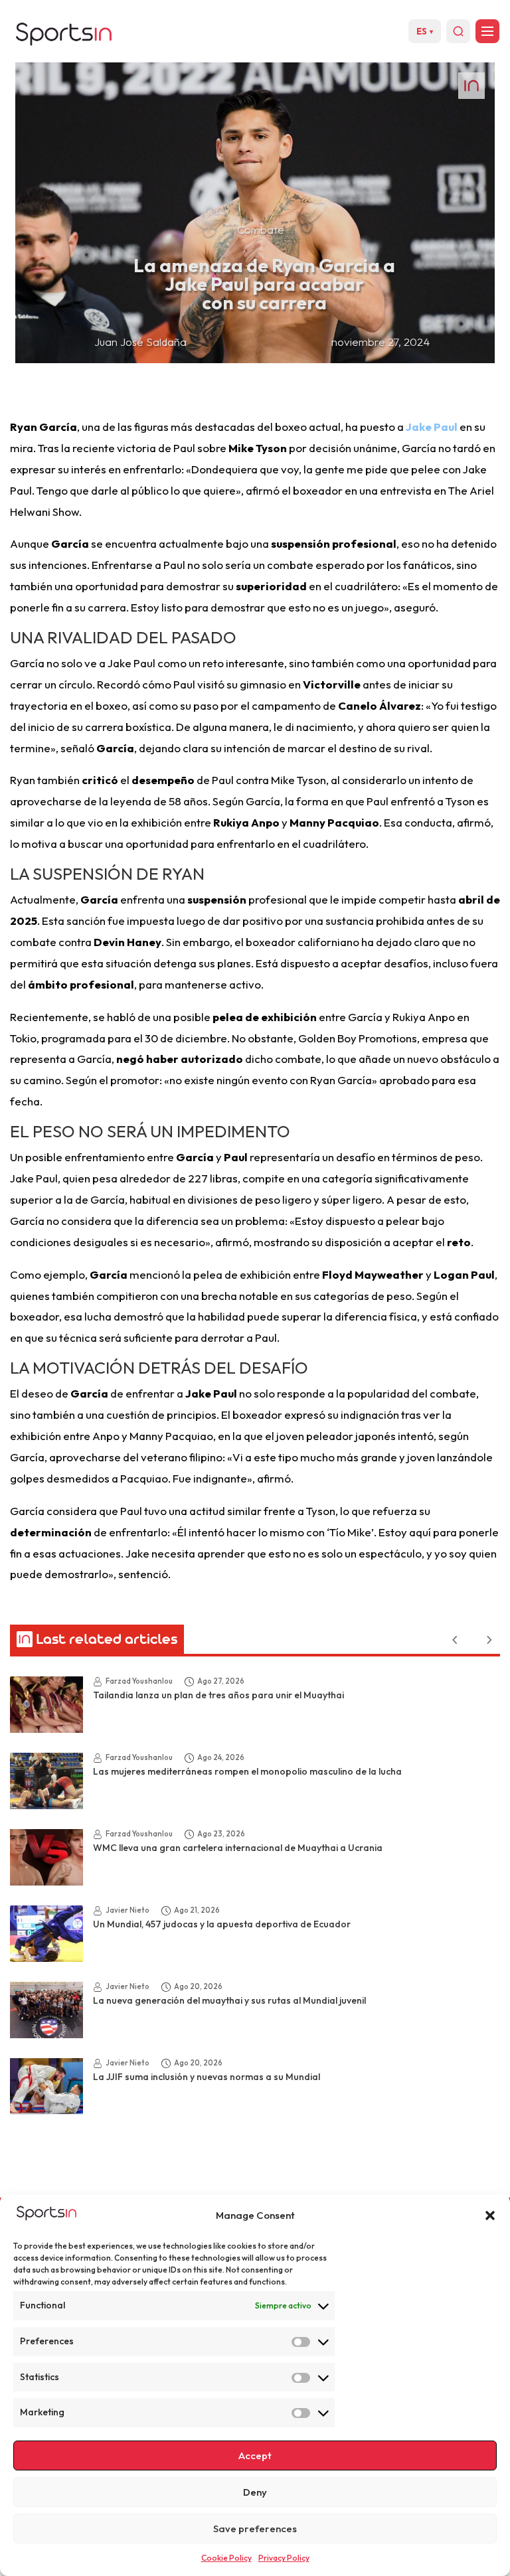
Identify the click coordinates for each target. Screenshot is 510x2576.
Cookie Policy (226, 2558)
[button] (490, 2215)
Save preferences (255, 2529)
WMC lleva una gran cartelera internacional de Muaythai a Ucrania (238, 1848)
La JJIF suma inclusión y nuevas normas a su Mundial (207, 2077)
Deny (255, 2492)
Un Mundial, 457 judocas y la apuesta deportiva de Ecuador (222, 1924)
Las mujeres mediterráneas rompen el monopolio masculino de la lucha (247, 1771)
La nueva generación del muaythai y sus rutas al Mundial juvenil (229, 2000)
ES (425, 31)
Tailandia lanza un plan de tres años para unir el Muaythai (218, 1695)
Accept (255, 2455)
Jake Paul (432, 427)
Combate (261, 229)
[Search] (458, 31)
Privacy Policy (284, 2558)
